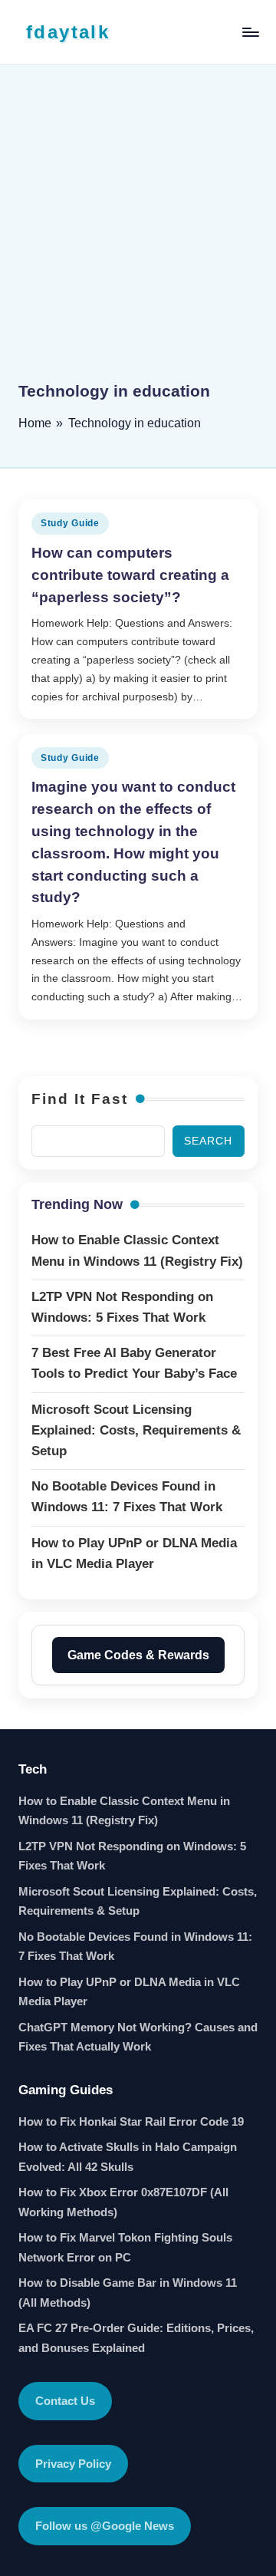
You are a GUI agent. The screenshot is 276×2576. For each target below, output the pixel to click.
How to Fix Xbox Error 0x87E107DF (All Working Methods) (123, 2202)
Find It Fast (80, 1099)
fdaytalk (68, 32)
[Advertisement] (138, 234)
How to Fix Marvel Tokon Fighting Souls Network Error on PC (125, 2247)
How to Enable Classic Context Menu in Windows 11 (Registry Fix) (124, 1811)
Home (35, 423)
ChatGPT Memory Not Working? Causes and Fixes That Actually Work (138, 2037)
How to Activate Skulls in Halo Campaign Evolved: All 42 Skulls (128, 2157)
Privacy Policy (73, 2464)
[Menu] (250, 32)
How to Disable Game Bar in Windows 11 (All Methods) (128, 2293)
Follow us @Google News (105, 2526)
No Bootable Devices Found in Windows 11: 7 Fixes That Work (135, 1947)
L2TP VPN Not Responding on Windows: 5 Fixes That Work (132, 1856)
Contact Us (65, 2401)
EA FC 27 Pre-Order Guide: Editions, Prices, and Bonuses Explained (136, 2338)
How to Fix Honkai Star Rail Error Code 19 (131, 2121)
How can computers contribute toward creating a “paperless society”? (130, 575)
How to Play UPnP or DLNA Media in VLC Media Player (129, 1992)
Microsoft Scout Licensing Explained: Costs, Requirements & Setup (138, 1901)
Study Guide (70, 523)
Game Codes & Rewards (138, 1655)
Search (208, 1141)
